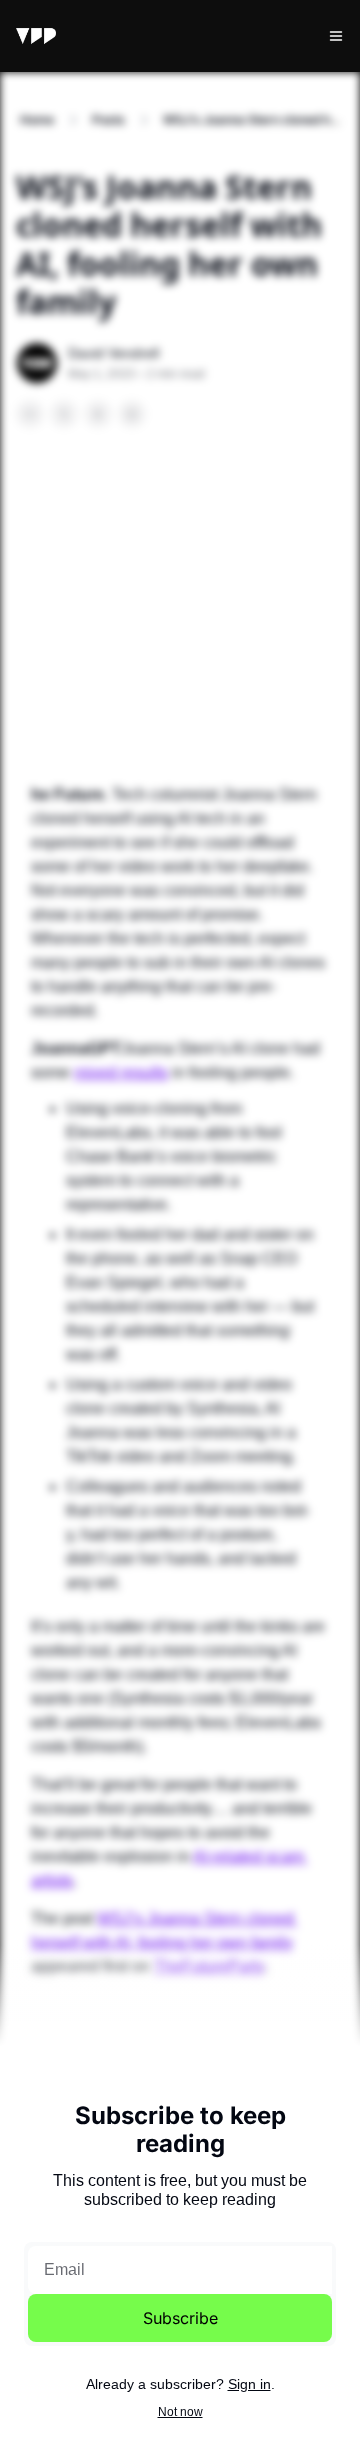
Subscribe (180, 2318)
